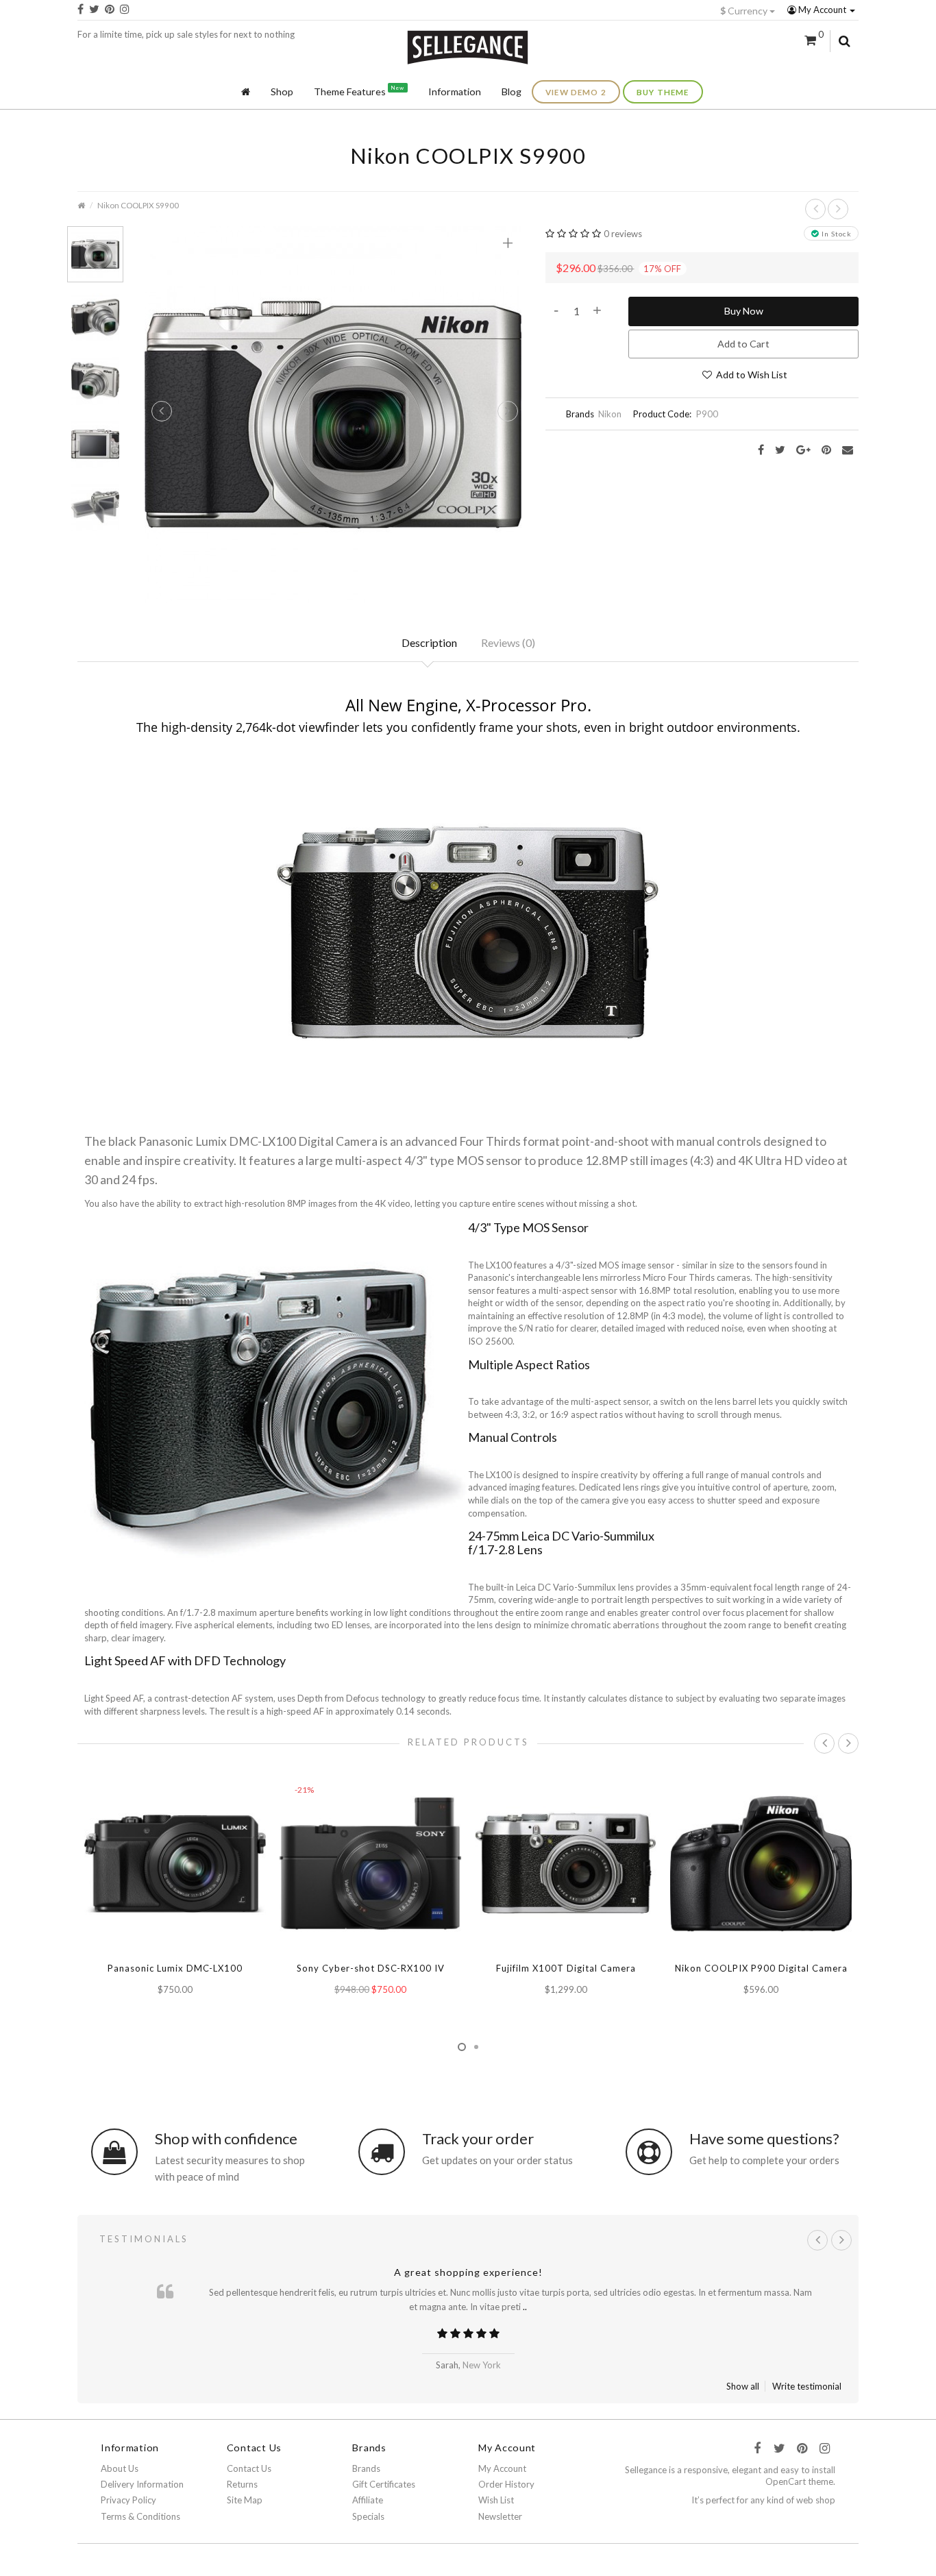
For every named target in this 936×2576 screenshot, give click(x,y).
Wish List (496, 2500)
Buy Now (744, 311)
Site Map (245, 2500)
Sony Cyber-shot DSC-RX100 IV (371, 1968)
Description (429, 642)
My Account (822, 10)
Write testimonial (807, 2386)
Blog (512, 91)
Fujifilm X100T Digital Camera (566, 1968)
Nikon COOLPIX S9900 (138, 205)
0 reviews (623, 234)
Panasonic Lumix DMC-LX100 (175, 1968)
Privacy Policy (128, 2500)
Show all (743, 2386)
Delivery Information (142, 2484)
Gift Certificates (384, 2484)
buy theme (663, 92)
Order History (506, 2484)
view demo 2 (576, 92)
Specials (368, 2516)
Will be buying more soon (468, 2272)
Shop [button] (282, 91)
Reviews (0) (508, 642)
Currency (745, 11)
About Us (120, 2468)
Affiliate (368, 2500)
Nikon (610, 414)
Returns (242, 2484)
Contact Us (249, 2468)
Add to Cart (743, 344)
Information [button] (455, 91)
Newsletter (500, 2516)
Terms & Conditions (140, 2516)
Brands (366, 2468)
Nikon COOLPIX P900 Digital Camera (761, 1968)
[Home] (246, 92)
